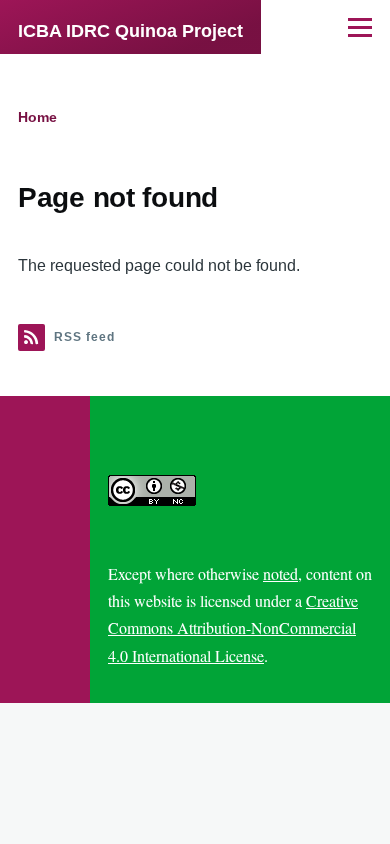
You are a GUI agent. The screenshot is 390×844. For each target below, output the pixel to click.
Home (37, 117)
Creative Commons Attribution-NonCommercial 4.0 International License (233, 627)
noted (280, 573)
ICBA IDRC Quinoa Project (130, 31)
